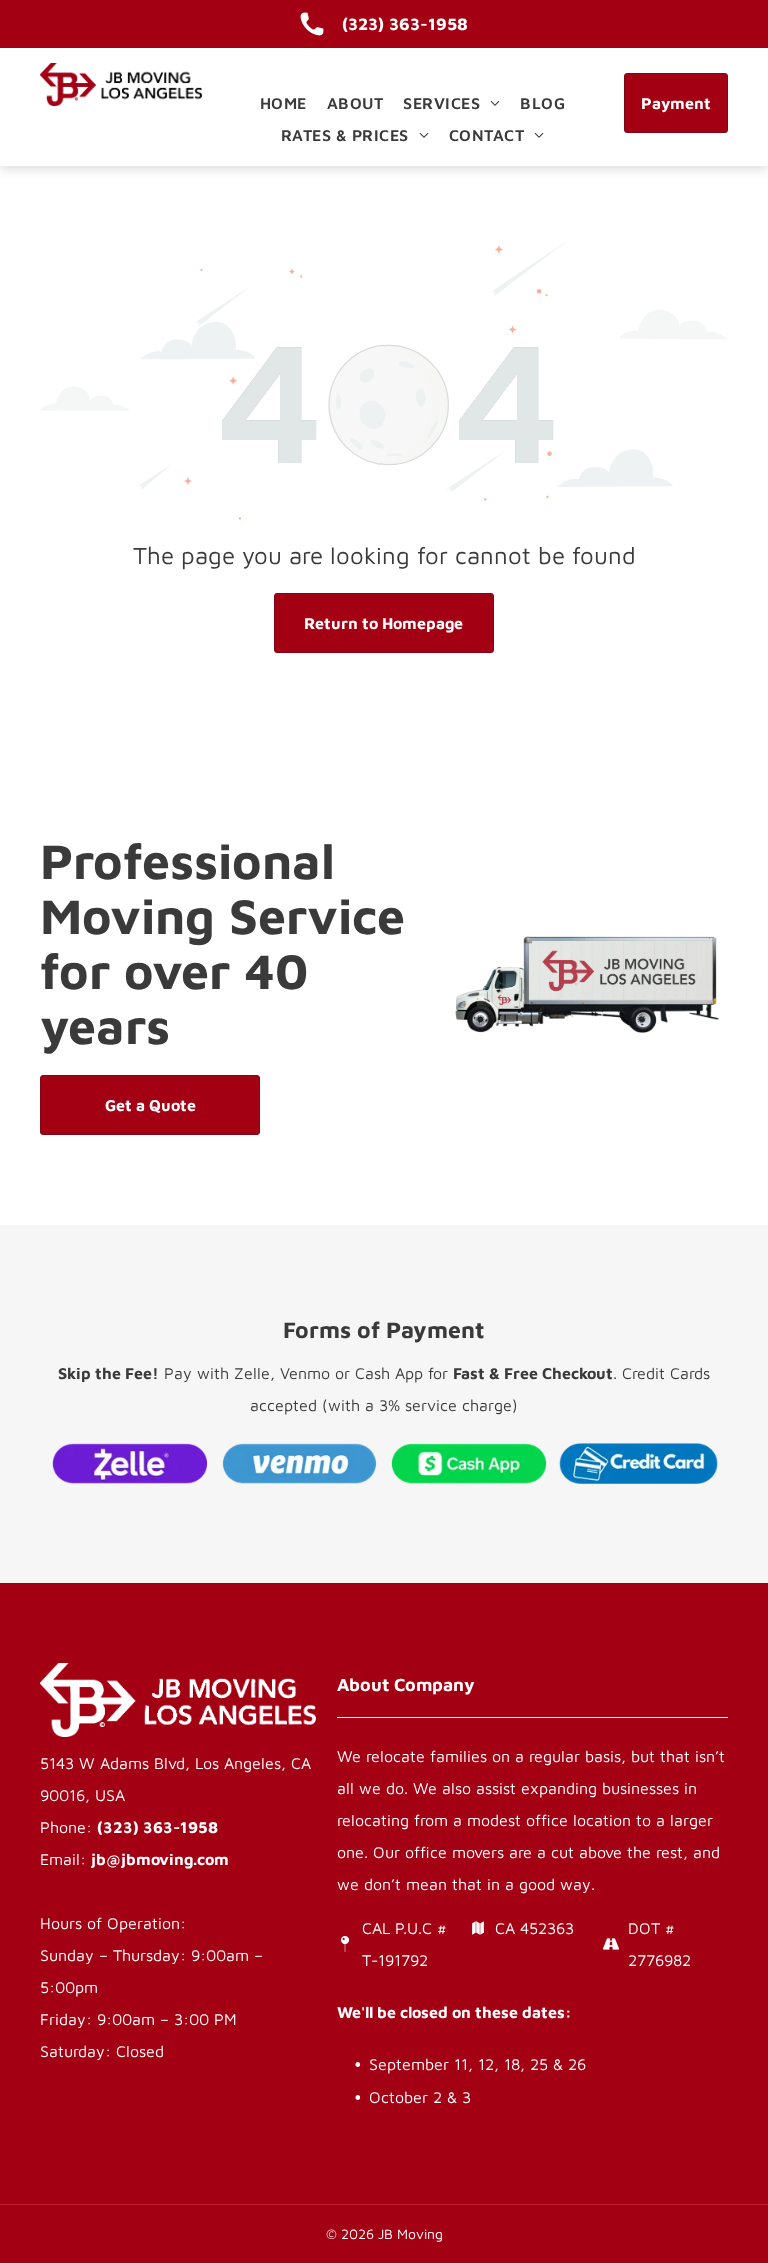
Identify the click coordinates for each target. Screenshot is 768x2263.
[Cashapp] (469, 1463)
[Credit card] (639, 1463)
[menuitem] (283, 103)
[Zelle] (130, 1463)
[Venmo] (300, 1463)
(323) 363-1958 (157, 1827)
